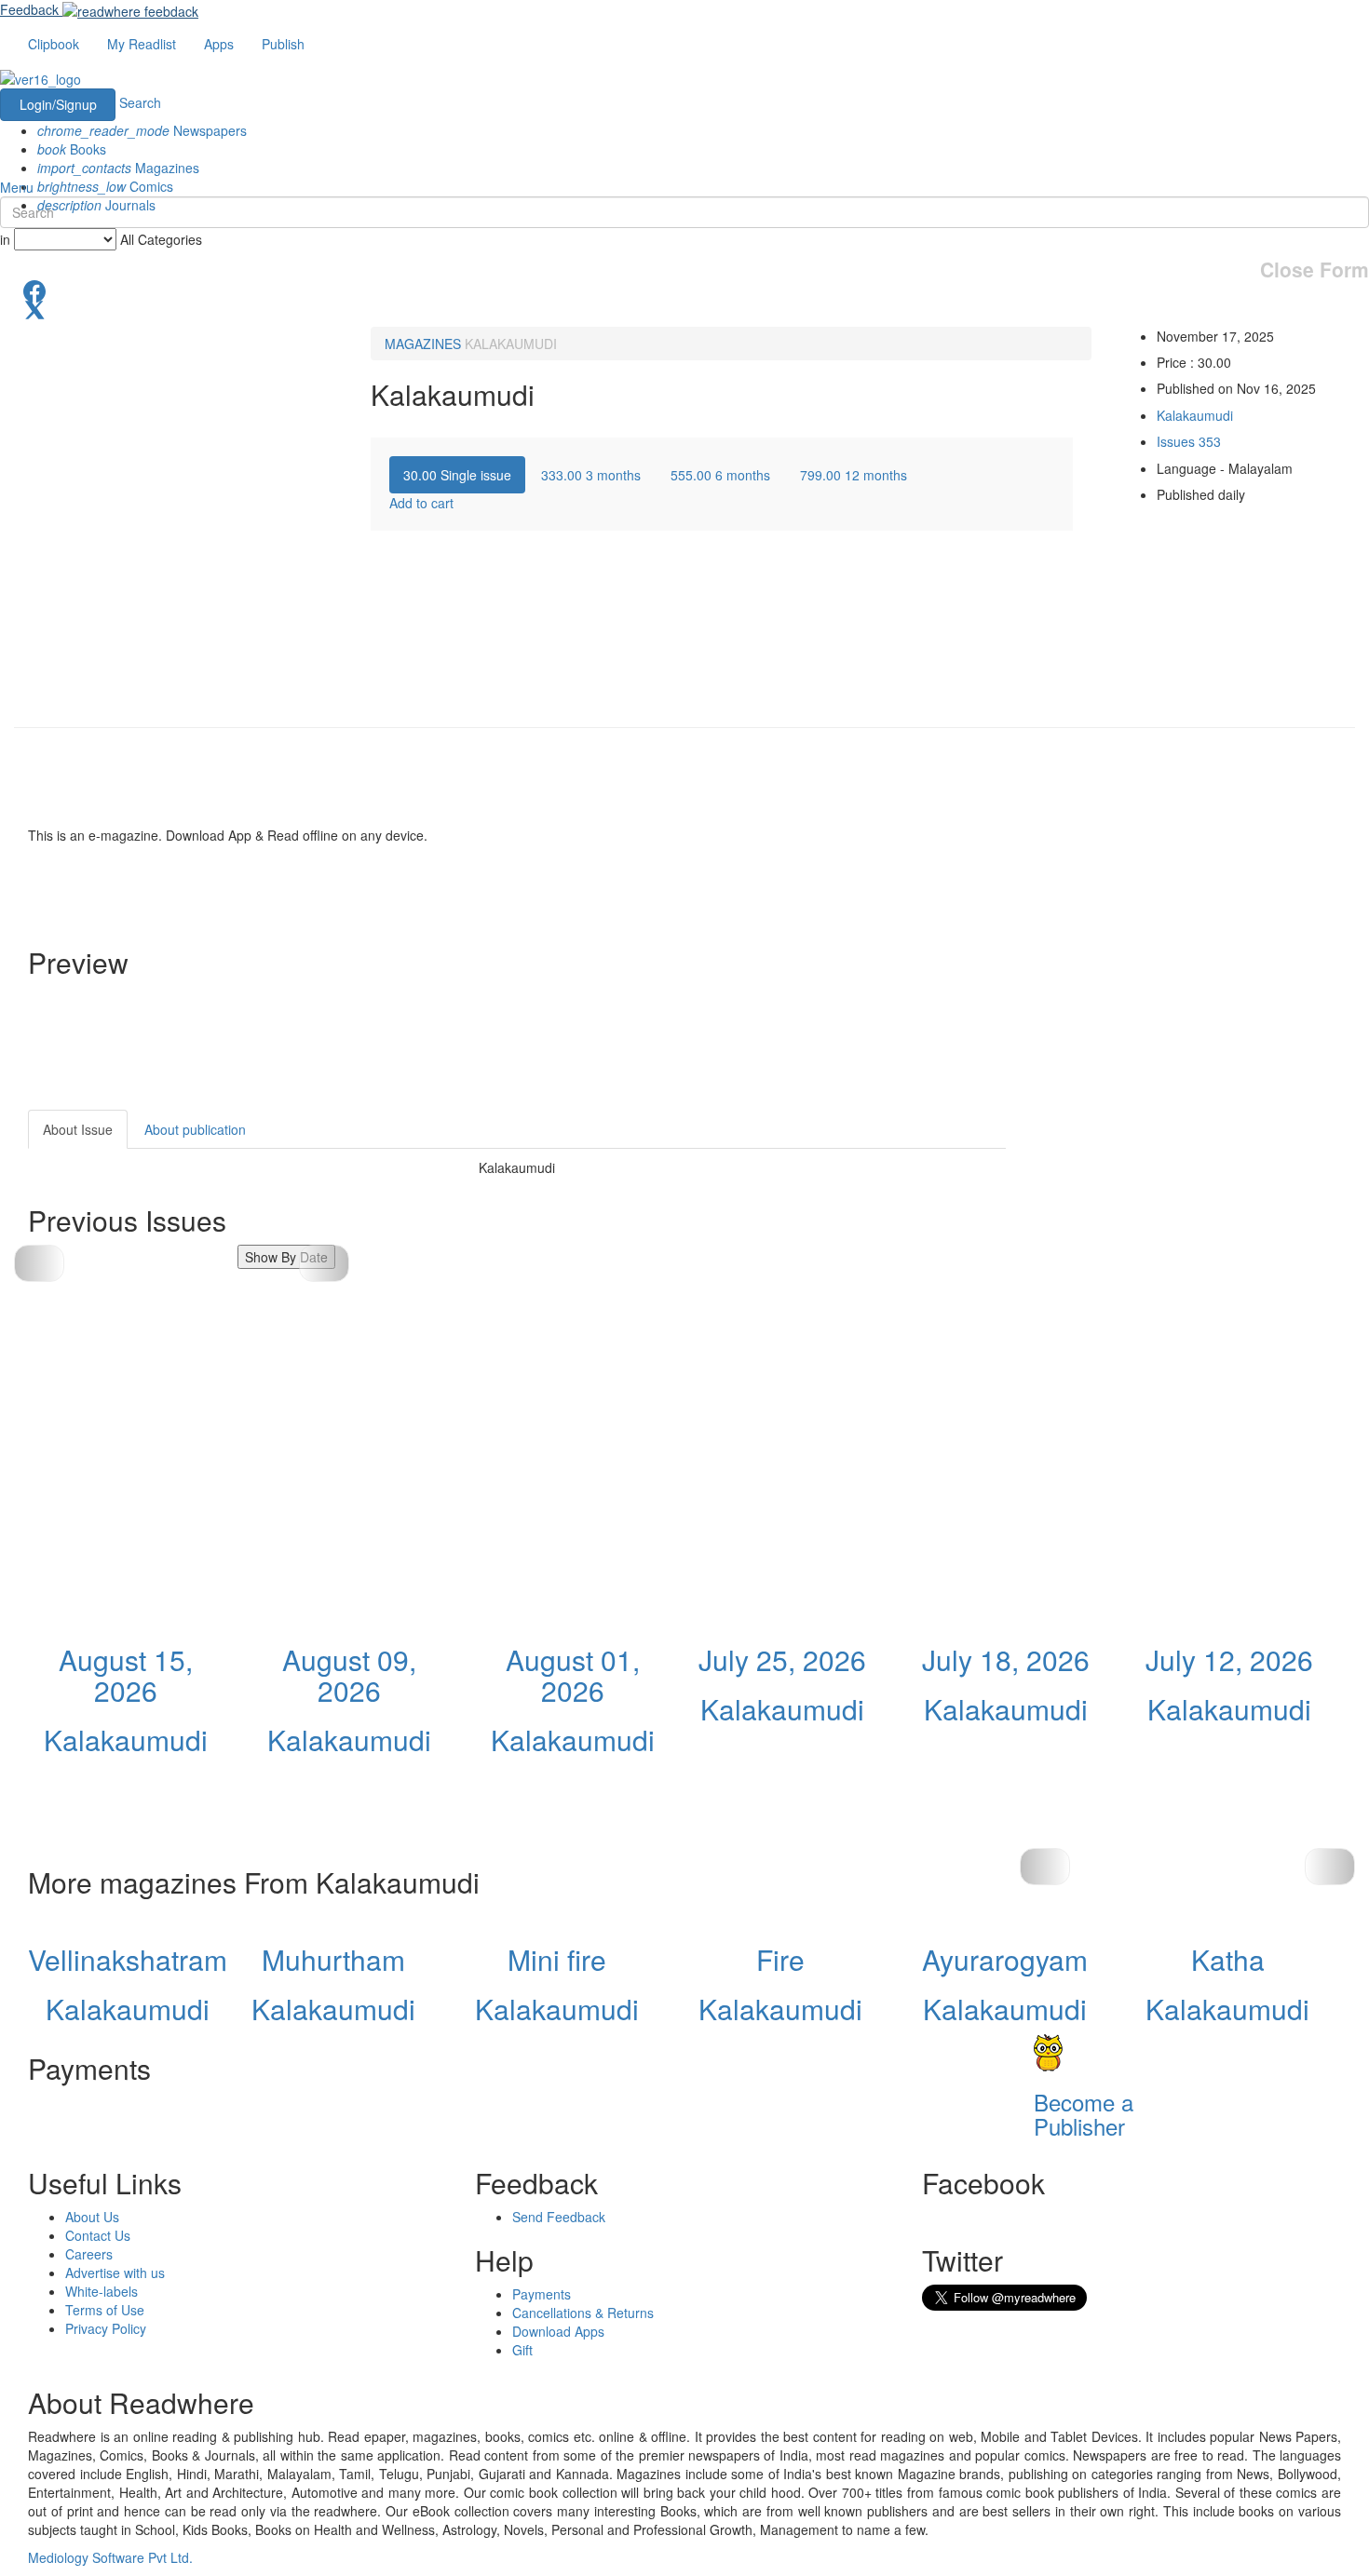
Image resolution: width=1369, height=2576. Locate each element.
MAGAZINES (423, 344)
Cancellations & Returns (583, 2313)
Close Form (1315, 270)
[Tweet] (684, 308)
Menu (17, 187)
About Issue (78, 1129)
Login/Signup (58, 104)
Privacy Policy (106, 2328)
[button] (324, 1263)
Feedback (29, 9)
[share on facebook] (684, 290)
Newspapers (142, 130)
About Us (92, 2217)
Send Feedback (559, 2217)
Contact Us (98, 2235)
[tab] (457, 475)
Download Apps (558, 2331)
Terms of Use (105, 2310)
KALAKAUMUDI (511, 344)
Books (72, 149)
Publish (283, 44)
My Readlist (142, 44)
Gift (522, 2350)
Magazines (118, 168)
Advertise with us (115, 2273)
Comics (105, 186)
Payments (542, 2294)
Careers (89, 2254)
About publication (195, 1129)
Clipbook (54, 44)
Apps (219, 44)
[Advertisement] (1173, 1226)
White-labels (102, 2291)
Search (140, 102)
